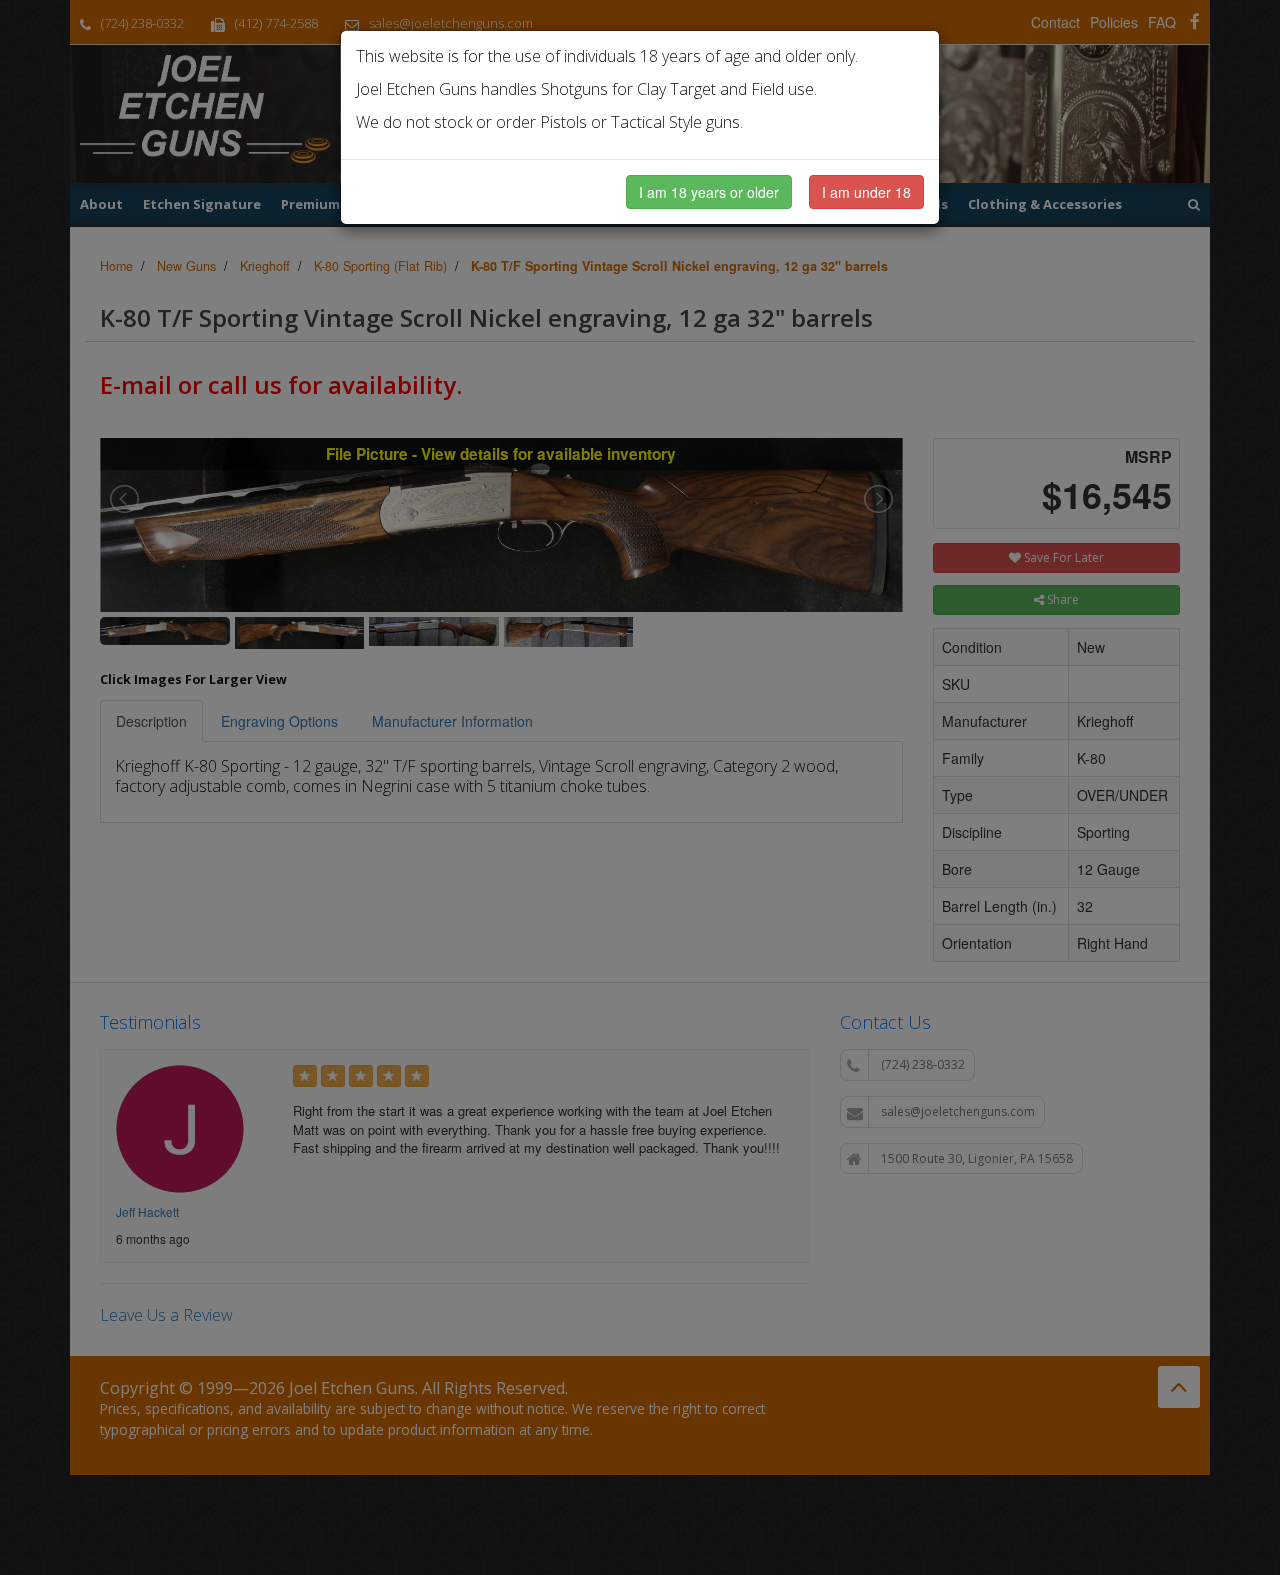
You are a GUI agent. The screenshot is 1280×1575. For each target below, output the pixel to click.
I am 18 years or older (709, 192)
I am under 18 (866, 192)
